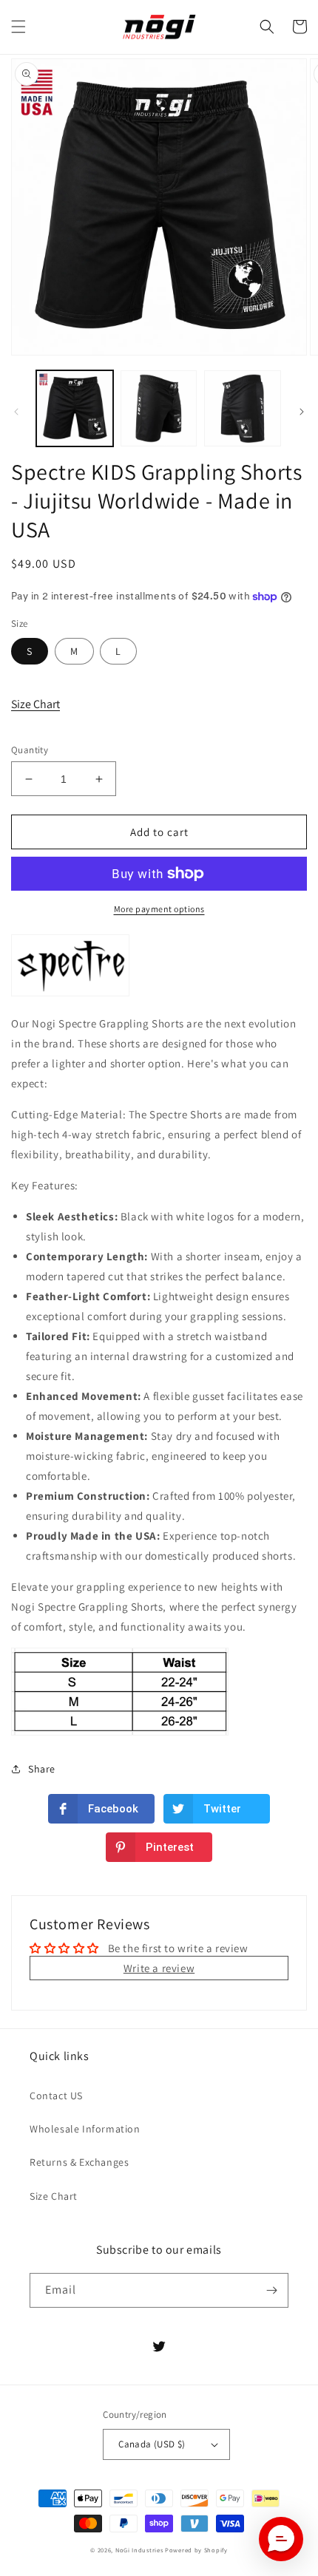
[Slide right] (302, 412)
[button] (18, 27)
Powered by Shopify (196, 2550)
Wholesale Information (85, 2129)
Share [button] (42, 1769)
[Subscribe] (271, 2290)
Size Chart (35, 704)
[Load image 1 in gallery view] (75, 409)
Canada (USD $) (152, 2444)
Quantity (30, 750)
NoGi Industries (139, 2550)
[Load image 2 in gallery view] (159, 409)
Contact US (56, 2096)
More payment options (159, 909)
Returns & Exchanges (79, 2162)
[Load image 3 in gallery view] (243, 409)
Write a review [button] (159, 1968)
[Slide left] (16, 412)
